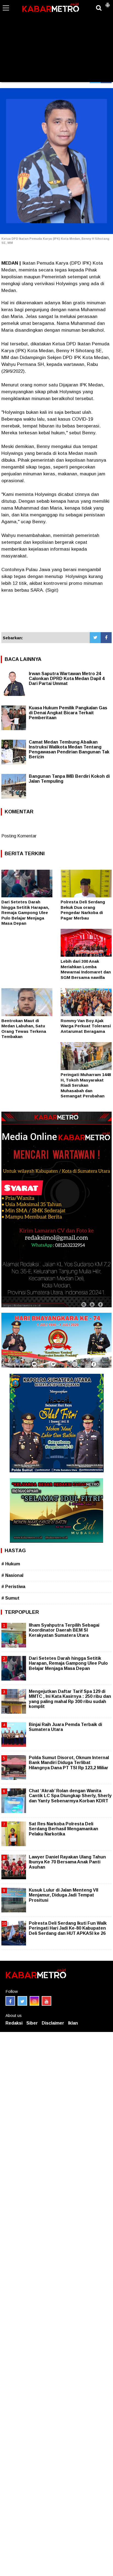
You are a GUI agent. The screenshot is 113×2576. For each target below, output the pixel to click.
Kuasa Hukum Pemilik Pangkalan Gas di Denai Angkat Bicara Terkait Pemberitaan (68, 713)
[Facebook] (106, 638)
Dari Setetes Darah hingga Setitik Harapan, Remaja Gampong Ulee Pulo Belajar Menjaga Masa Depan (25, 913)
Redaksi (14, 2023)
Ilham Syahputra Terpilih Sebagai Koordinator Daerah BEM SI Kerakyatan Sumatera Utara (64, 1630)
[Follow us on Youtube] (46, 2001)
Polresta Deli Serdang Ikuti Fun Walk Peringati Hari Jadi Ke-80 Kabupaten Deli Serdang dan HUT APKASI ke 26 (68, 1928)
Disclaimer (53, 2023)
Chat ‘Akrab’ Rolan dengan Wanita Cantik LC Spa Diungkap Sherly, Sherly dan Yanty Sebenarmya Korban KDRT (70, 1796)
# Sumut (10, 1598)
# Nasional (12, 1575)
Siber (32, 2023)
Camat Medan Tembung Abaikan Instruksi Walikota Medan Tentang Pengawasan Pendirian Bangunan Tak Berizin (69, 749)
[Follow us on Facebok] (10, 2001)
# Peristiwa (13, 1587)
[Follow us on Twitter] (22, 2001)
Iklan (73, 2023)
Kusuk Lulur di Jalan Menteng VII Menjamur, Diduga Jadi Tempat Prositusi (63, 1895)
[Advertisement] (56, 41)
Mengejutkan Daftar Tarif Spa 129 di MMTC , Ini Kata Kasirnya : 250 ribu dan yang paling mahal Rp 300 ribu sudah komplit (70, 1699)
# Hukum (11, 1564)
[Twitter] (95, 638)
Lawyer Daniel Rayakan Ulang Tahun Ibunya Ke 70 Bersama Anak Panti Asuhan (67, 1862)
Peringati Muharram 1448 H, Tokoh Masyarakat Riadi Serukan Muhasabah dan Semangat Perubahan (86, 1085)
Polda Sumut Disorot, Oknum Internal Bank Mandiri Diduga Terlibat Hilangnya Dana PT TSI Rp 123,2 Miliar (69, 1763)
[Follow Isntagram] (34, 2001)
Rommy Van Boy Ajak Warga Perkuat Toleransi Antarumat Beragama (86, 1026)
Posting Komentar (19, 836)
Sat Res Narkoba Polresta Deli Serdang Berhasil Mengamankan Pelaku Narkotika (63, 1829)
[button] (108, 3)
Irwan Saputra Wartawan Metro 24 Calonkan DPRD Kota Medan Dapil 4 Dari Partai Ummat (67, 679)
